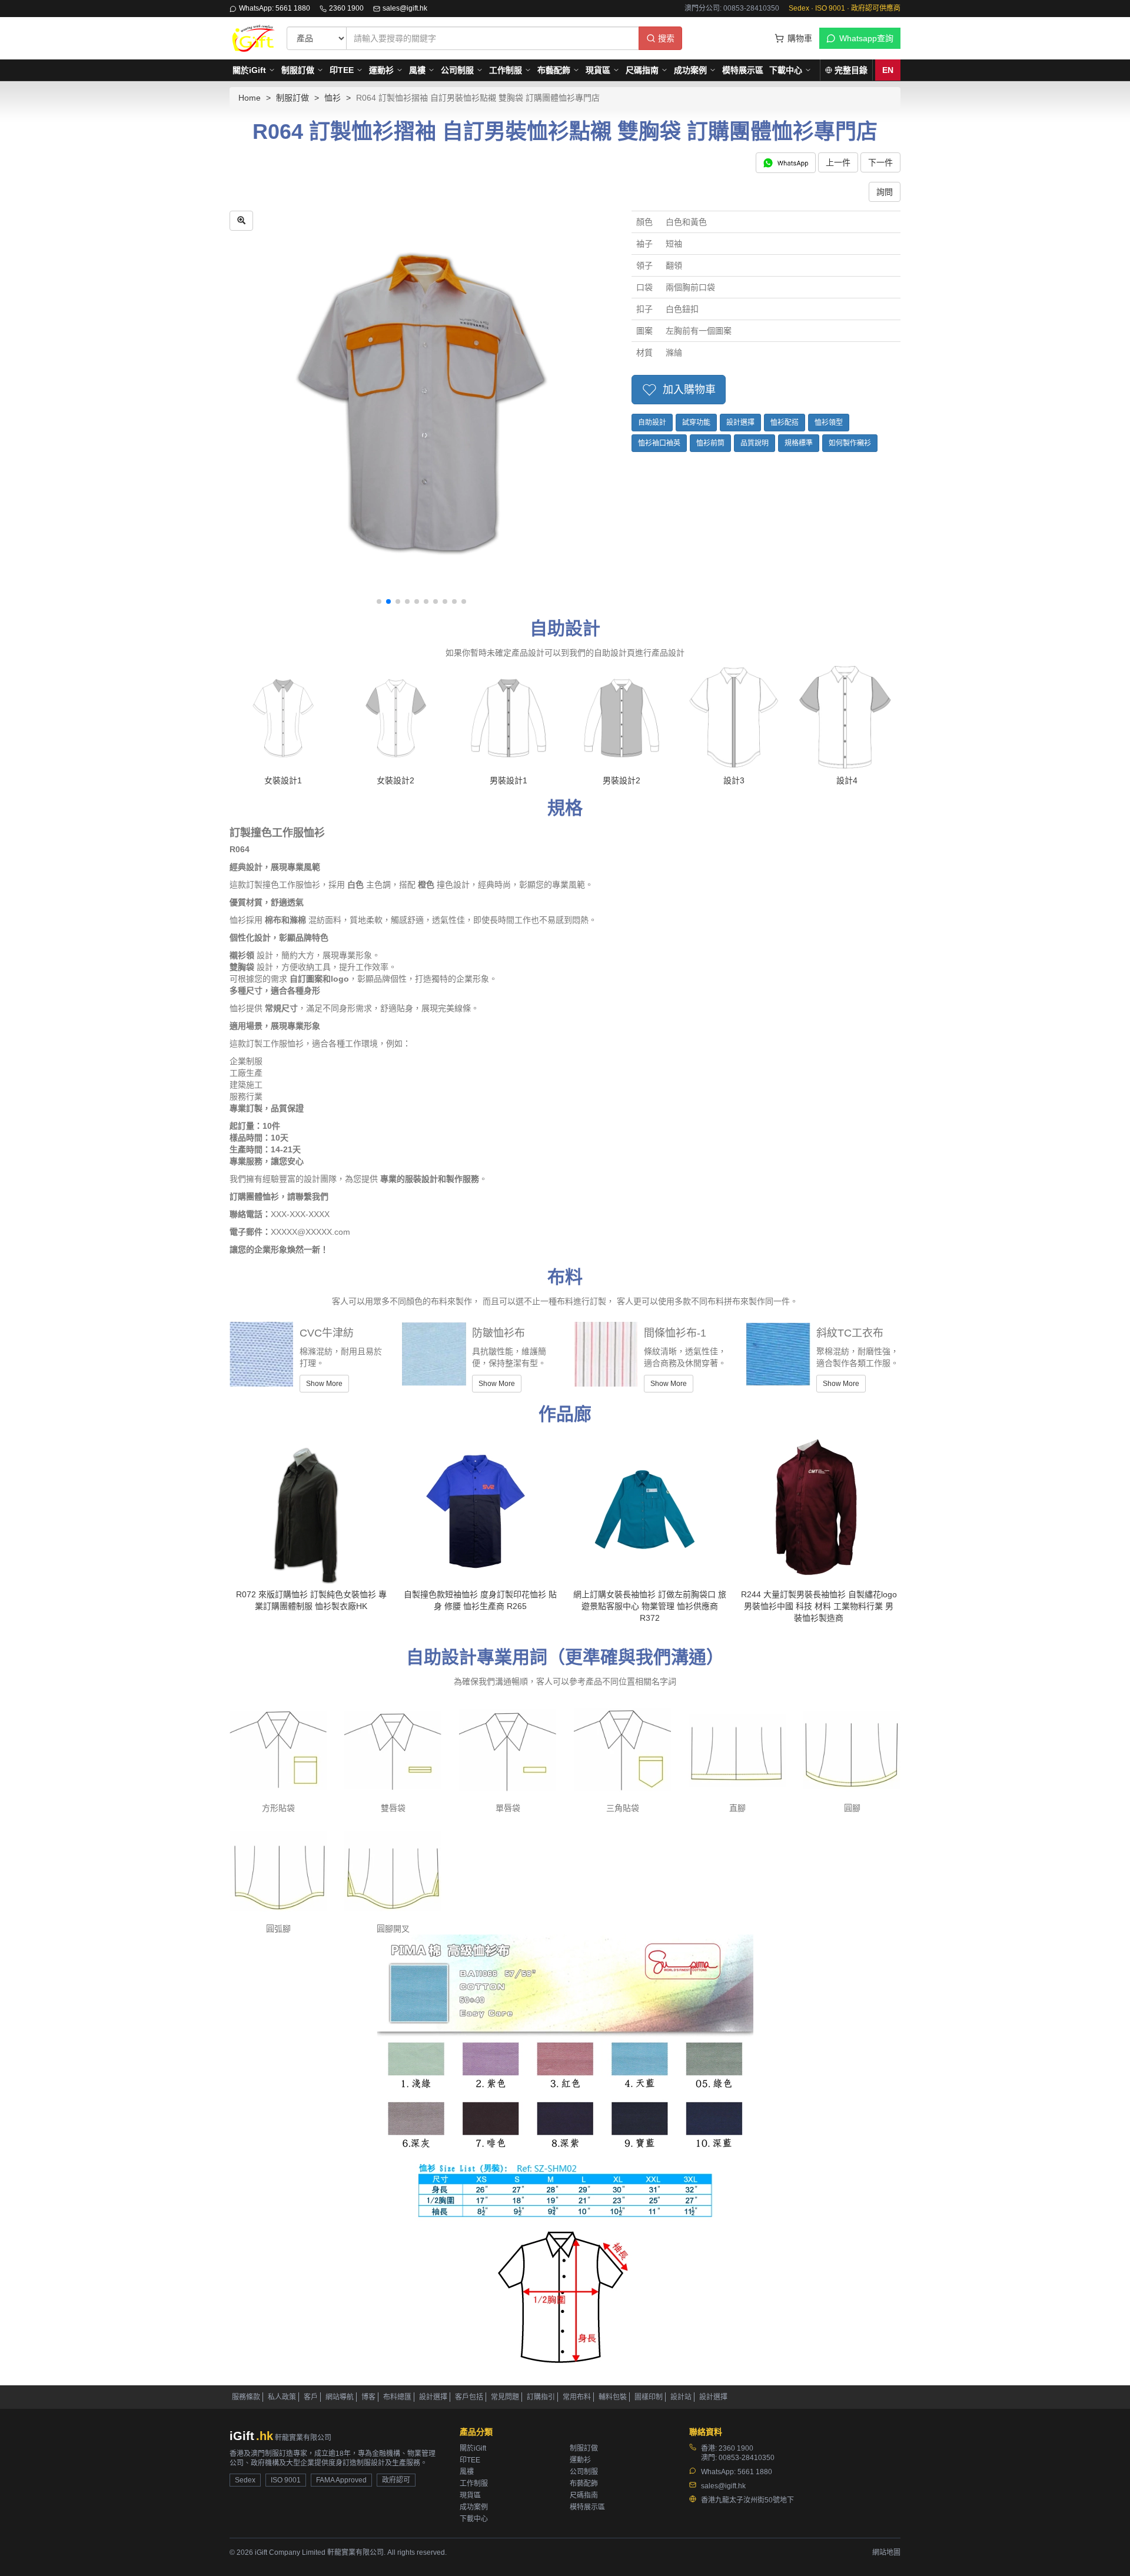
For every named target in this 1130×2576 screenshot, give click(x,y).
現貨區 (598, 70)
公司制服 (457, 70)
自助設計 (652, 423)
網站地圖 (886, 2552)
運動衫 (381, 70)
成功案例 (690, 70)
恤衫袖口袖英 (659, 443)
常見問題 (505, 2397)
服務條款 (246, 2397)
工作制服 (506, 70)
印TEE (342, 70)
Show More (324, 1384)
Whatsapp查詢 (866, 38)
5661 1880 (755, 2472)
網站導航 (340, 2397)
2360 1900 (346, 8)
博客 (368, 2397)
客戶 (311, 2397)
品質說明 (755, 443)
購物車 (800, 38)
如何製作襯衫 (850, 443)
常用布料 (577, 2397)
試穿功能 (696, 423)
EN (888, 70)
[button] (379, 601)
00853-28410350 (747, 2458)
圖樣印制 (649, 2397)
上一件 (838, 162)
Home (250, 98)
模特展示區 (743, 70)
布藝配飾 (554, 70)
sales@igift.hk (405, 8)
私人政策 (282, 2397)
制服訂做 (298, 70)
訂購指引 (541, 2397)
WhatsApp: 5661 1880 (275, 8)
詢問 (885, 192)
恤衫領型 (829, 423)
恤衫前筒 (710, 443)
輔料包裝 (613, 2397)
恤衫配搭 (785, 423)
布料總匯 (397, 2397)
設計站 (681, 2397)
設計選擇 (740, 423)
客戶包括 (469, 2397)
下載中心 (786, 70)
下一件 (880, 162)
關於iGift (249, 70)
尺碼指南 (642, 70)
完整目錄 (851, 70)
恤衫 (333, 98)
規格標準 (799, 443)
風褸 (417, 70)
